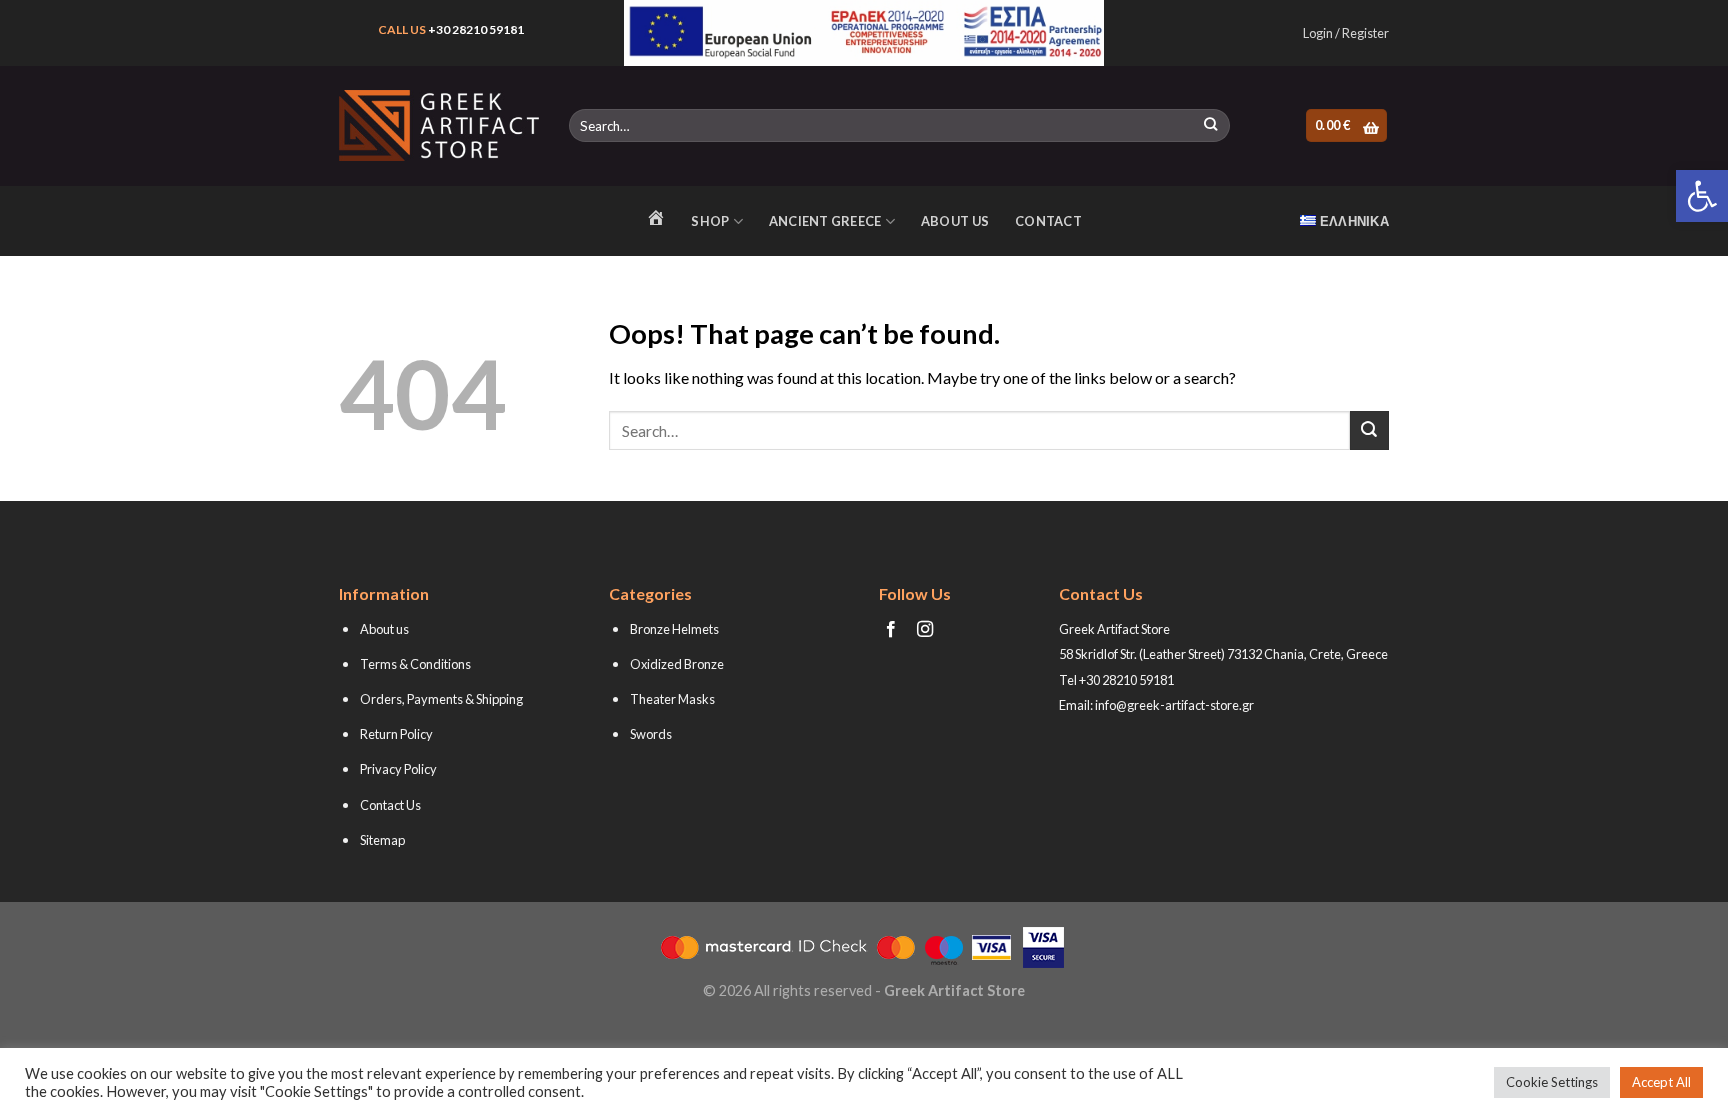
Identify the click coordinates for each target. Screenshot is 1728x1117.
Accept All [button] (1661, 1082)
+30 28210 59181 (476, 29)
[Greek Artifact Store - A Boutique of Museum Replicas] (439, 125)
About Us (955, 221)
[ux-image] (864, 33)
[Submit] (1210, 126)
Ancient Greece (825, 221)
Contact (1048, 221)
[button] (1702, 196)
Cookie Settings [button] (1552, 1082)
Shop (710, 221)
